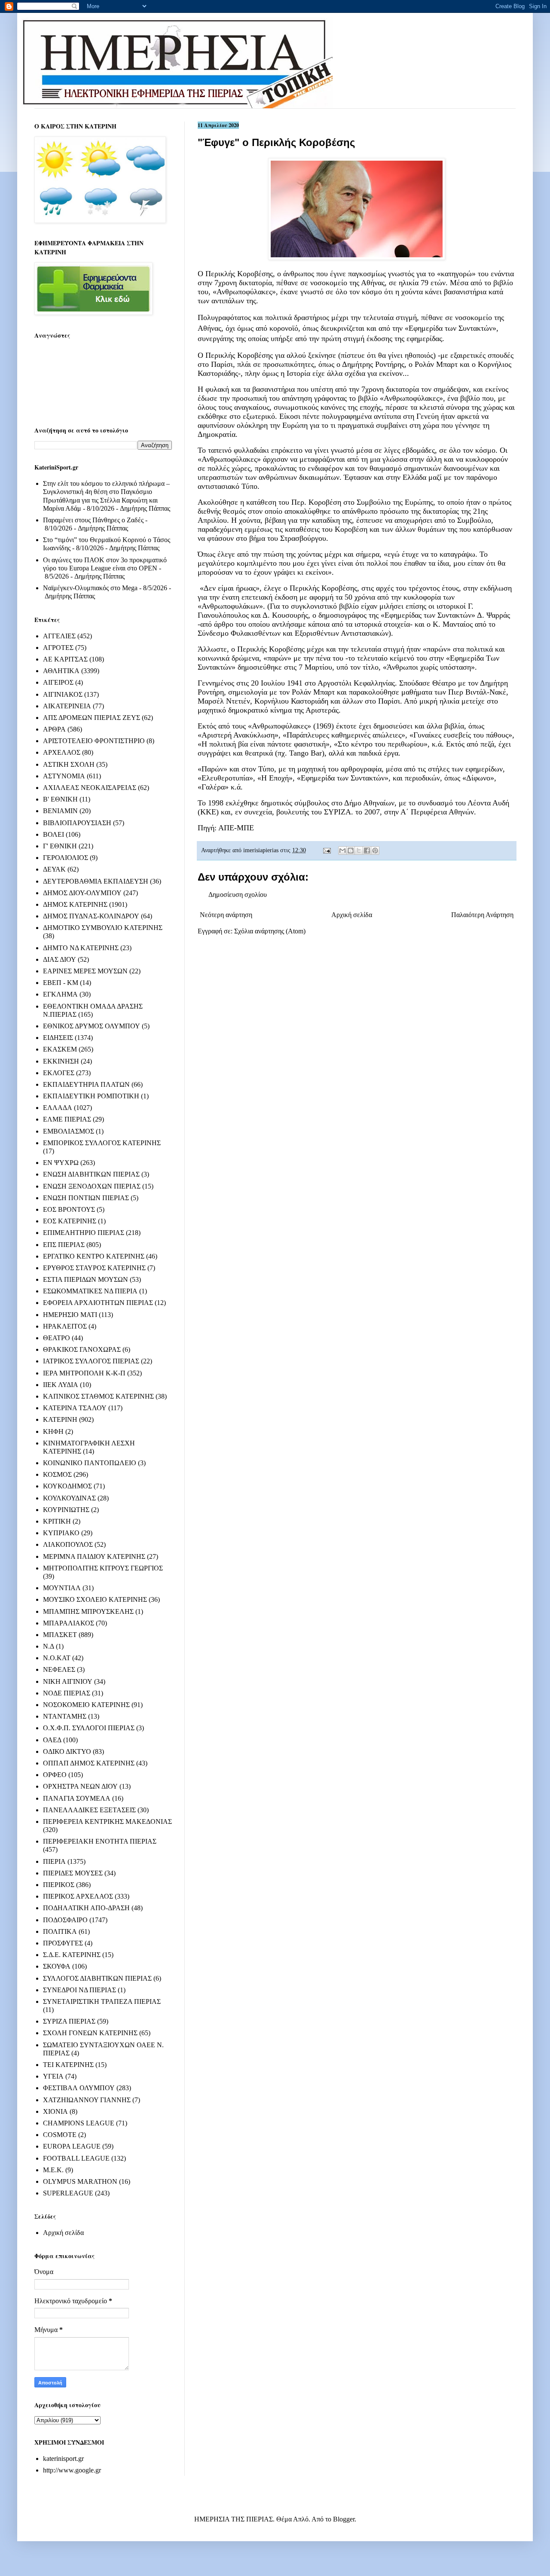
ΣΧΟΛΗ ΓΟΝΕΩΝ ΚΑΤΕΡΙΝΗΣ (90, 2033)
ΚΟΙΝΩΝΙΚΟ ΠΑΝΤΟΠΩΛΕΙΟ (90, 1463)
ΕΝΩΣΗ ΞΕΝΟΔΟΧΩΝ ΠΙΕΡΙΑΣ (92, 1186)
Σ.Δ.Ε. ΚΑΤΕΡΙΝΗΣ (72, 1955)
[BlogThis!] (351, 851)
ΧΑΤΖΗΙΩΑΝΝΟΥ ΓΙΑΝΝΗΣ (87, 2100)
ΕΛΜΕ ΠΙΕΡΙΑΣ (67, 1119)
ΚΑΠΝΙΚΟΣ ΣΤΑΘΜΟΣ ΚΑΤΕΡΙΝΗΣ (98, 1396)
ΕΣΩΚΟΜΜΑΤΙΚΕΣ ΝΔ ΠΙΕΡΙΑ (90, 1291)
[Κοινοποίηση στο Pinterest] (375, 851)
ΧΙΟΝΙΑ (55, 2111)
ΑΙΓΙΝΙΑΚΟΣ (63, 694)
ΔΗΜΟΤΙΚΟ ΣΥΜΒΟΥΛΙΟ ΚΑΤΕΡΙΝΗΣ (103, 928)
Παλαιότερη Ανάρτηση (482, 915)
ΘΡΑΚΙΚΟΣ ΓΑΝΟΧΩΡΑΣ (82, 1349)
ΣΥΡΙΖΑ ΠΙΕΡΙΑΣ (69, 2021)
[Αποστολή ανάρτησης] (326, 850)
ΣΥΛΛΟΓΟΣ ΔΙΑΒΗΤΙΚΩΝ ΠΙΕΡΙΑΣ (97, 1978)
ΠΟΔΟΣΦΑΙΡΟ (65, 1920)
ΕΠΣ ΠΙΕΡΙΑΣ (64, 1245)
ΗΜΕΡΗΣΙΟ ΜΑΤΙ (70, 1315)
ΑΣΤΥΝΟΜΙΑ (64, 776)
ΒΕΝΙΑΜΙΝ (60, 811)
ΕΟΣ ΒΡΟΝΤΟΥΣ (69, 1209)
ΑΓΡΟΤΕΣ (58, 648)
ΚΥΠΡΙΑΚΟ (61, 1533)
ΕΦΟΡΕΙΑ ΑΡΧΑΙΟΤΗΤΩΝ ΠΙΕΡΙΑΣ (98, 1303)
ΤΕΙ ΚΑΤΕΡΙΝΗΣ (68, 2065)
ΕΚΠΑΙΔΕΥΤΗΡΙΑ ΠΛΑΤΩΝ (86, 1084)
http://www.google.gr (72, 2470)
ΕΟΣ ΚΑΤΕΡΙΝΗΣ (70, 1221)
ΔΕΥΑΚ (54, 869)
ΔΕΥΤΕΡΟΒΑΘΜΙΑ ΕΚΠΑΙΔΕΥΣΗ (96, 881)
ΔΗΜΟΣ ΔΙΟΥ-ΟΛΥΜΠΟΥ (82, 893)
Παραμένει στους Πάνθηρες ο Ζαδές (93, 520)
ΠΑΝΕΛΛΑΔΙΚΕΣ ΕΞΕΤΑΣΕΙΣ (89, 1810)
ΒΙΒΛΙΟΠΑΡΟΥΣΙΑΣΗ (77, 823)
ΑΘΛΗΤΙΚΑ (61, 671)
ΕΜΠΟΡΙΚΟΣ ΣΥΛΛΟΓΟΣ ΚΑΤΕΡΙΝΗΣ (102, 1143)
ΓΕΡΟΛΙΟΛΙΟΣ (66, 858)
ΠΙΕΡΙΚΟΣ (59, 1885)
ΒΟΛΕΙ (53, 834)
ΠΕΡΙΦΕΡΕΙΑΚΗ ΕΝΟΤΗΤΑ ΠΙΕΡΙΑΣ (100, 1841)
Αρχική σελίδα (352, 915)
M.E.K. (53, 2170)
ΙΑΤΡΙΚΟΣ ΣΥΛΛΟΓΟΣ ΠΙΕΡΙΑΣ (91, 1361)
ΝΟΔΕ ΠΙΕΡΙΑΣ (67, 1693)
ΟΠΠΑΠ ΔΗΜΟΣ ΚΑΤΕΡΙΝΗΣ (89, 1763)
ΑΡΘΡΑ (54, 729)
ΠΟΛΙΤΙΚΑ (60, 1931)
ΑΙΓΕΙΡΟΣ (58, 682)
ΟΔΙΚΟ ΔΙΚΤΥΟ (67, 1751)
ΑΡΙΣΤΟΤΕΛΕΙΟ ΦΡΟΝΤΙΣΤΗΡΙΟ (94, 741)
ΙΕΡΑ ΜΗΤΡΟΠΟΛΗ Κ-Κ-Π (84, 1373)
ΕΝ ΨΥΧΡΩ (61, 1163)
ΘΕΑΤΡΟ (57, 1338)
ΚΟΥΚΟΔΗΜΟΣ (67, 1486)
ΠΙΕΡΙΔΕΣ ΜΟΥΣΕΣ (73, 1873)
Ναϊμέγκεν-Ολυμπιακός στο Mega (90, 588)
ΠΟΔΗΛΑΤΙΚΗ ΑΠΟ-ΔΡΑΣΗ (86, 1908)
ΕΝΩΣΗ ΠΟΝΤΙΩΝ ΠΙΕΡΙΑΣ (86, 1198)
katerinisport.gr (63, 2459)
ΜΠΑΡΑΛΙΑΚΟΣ (69, 1623)
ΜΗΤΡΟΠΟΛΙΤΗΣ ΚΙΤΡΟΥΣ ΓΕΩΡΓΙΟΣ (103, 1568)
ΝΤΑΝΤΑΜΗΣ (65, 1716)
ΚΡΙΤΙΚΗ (57, 1521)
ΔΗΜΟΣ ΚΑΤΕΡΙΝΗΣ (75, 904)
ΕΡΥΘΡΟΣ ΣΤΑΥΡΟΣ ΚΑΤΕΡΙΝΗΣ (94, 1268)
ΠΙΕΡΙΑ (54, 1861)
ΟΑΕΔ (52, 1740)
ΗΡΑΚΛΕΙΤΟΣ (65, 1326)
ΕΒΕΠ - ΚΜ (61, 983)
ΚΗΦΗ (53, 1431)
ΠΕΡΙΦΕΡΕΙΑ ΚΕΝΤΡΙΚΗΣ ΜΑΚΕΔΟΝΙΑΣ (107, 1821)
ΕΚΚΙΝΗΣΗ (61, 1061)
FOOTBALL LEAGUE (76, 2158)
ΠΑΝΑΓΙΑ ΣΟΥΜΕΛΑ (77, 1798)
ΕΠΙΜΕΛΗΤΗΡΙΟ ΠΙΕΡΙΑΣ (84, 1233)
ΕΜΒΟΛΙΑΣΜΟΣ (69, 1131)
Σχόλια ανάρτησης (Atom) (270, 931)
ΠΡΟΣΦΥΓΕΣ (63, 1943)
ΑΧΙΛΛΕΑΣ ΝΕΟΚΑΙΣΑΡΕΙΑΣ (90, 788)
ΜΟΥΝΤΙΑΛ (62, 1588)
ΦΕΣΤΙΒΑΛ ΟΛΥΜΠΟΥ (79, 2088)
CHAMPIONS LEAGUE (79, 2123)
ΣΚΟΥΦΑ (57, 1966)
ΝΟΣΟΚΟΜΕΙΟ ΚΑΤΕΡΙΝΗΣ (86, 1705)
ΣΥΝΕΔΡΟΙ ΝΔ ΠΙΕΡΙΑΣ (79, 1990)
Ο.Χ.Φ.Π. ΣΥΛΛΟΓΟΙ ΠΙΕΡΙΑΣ (89, 1728)
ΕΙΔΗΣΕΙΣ (58, 1038)
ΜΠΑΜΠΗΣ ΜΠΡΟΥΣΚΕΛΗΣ (88, 1611)
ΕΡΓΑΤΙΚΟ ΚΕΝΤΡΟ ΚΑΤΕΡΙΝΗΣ (94, 1256)
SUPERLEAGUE (68, 2193)
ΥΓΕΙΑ (53, 2076)
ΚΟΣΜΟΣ (57, 1474)
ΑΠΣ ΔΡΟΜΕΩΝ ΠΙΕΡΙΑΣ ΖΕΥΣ (92, 718)
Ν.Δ (49, 1646)
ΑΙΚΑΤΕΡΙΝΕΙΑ (67, 706)
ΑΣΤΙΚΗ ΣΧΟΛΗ (69, 764)
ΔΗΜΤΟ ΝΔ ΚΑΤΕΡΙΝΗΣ (81, 948)
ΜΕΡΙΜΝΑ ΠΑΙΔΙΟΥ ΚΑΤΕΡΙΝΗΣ (94, 1556)
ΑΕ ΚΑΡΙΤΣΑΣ (65, 659)
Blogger (344, 2519)
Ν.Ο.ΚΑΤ (57, 1658)
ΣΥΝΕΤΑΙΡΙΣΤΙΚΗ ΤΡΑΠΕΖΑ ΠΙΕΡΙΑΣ (102, 2001)
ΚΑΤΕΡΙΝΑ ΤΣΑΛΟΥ (75, 1408)
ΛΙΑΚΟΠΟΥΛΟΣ (68, 1544)
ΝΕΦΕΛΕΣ (59, 1669)
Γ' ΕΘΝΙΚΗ (60, 846)
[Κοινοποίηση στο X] (359, 851)
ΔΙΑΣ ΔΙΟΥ (60, 959)
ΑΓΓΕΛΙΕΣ (59, 636)
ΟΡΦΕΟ (55, 1775)
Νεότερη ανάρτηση (226, 915)
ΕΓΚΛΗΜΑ (60, 994)
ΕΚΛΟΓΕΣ (59, 1073)
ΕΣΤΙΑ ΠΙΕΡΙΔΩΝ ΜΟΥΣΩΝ (86, 1279)
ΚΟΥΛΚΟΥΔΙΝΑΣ (69, 1498)
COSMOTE (60, 2135)
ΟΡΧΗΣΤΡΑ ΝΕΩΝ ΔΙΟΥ (80, 1786)
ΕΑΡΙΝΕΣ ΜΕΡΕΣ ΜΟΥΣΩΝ (85, 971)
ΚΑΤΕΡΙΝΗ (60, 1419)
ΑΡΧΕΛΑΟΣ (62, 752)
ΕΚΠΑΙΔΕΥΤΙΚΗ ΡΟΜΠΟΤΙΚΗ (91, 1096)
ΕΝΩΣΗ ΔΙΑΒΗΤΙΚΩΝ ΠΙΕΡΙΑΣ (91, 1174)
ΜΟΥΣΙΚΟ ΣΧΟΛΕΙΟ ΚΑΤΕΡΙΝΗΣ (95, 1599)
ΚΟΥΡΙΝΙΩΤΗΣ (66, 1510)
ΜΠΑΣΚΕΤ (60, 1635)
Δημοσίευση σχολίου (238, 895)
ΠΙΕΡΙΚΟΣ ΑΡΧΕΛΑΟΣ (78, 1896)
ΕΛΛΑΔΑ (58, 1108)
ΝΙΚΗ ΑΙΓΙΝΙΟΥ (68, 1681)
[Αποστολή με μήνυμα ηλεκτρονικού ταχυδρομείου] (342, 851)
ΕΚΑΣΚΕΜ (60, 1049)
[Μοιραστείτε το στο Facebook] (367, 851)
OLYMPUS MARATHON (80, 2181)
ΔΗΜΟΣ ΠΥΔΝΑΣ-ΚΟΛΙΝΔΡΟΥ (91, 916)
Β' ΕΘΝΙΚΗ (60, 799)
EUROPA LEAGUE (72, 2146)
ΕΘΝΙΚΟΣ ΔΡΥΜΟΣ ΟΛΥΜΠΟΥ (92, 1026)
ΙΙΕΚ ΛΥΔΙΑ (61, 1385)
